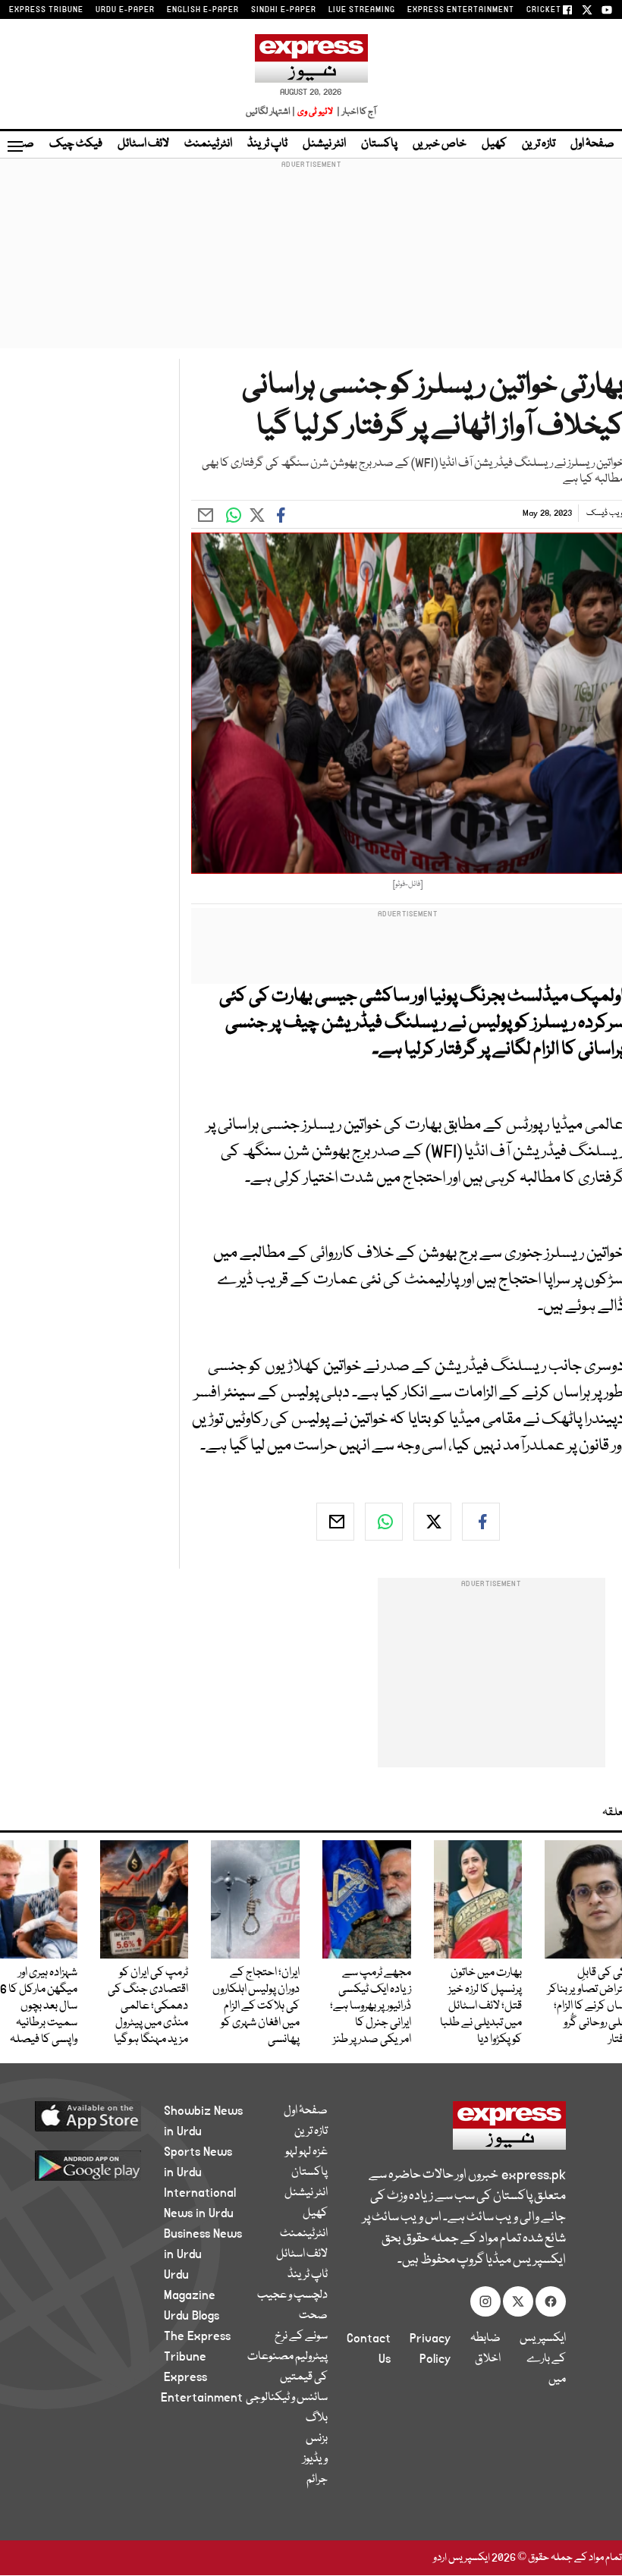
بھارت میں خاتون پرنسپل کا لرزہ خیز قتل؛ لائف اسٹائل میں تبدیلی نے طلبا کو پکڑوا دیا (481, 2006)
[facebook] (481, 1522)
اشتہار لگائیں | (271, 112)
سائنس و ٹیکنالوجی (287, 2398)
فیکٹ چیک (76, 144)
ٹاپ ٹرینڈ (267, 144)
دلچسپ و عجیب (292, 2295)
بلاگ (317, 2418)
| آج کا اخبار (355, 112)
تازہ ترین (539, 144)
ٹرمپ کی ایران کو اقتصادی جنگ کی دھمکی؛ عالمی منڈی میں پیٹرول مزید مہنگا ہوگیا (148, 2006)
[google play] (99, 2165)
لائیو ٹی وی (315, 112)
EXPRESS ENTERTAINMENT (461, 10)
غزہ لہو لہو (306, 2152)
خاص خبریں (440, 144)
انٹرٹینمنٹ (208, 144)
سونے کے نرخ (301, 2336)
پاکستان (379, 144)
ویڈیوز (315, 2459)
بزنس (317, 2439)
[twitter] (432, 1522)
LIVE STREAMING (362, 10)
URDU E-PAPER (125, 10)
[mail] (335, 1522)
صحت (313, 2316)
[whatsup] (384, 1522)
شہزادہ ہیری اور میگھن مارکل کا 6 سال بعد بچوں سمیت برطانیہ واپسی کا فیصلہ (39, 2006)
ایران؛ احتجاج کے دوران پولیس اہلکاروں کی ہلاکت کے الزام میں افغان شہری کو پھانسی (256, 2006)
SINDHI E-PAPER (284, 10)
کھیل (494, 144)
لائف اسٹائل (143, 144)
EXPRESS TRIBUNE (46, 10)
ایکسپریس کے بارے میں (543, 2359)
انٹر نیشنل (324, 144)
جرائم (317, 2480)
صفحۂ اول (592, 144)
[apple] (99, 2116)
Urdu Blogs (192, 2316)
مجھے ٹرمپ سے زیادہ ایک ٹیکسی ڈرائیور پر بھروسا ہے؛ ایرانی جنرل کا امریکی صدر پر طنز (371, 2006)
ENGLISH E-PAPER (203, 10)
